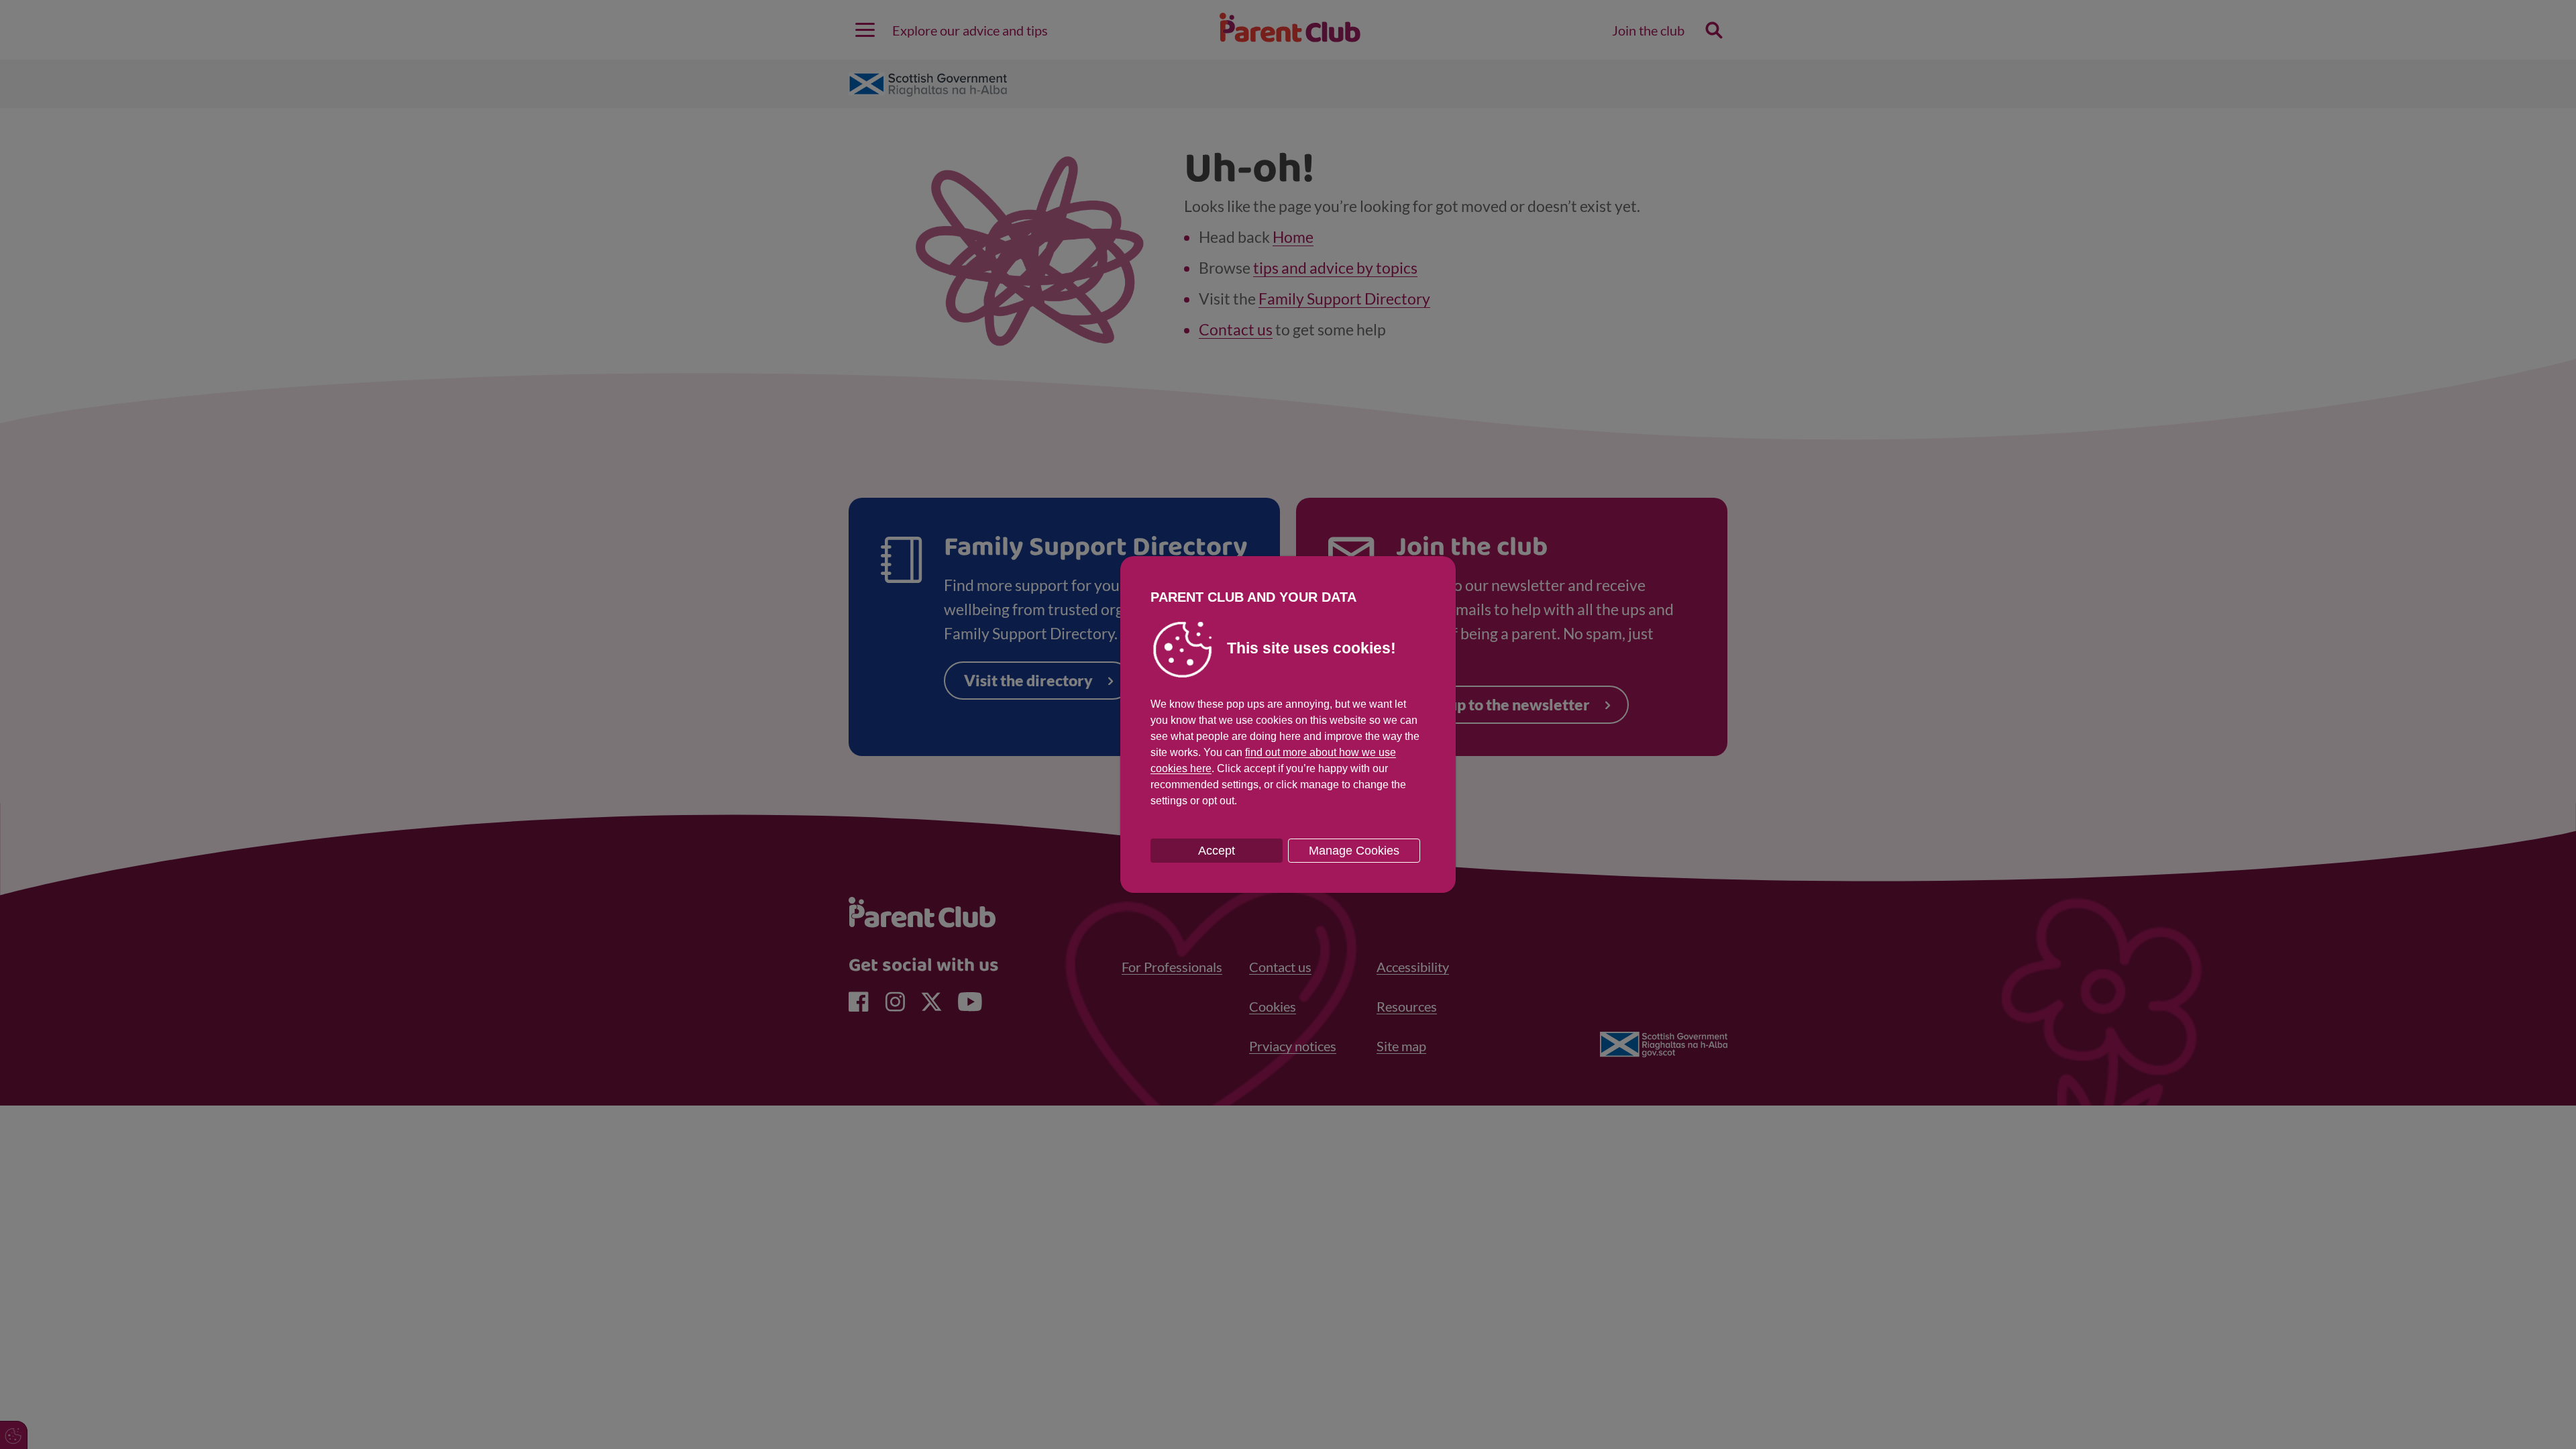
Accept (1217, 851)
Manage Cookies (1354, 851)
